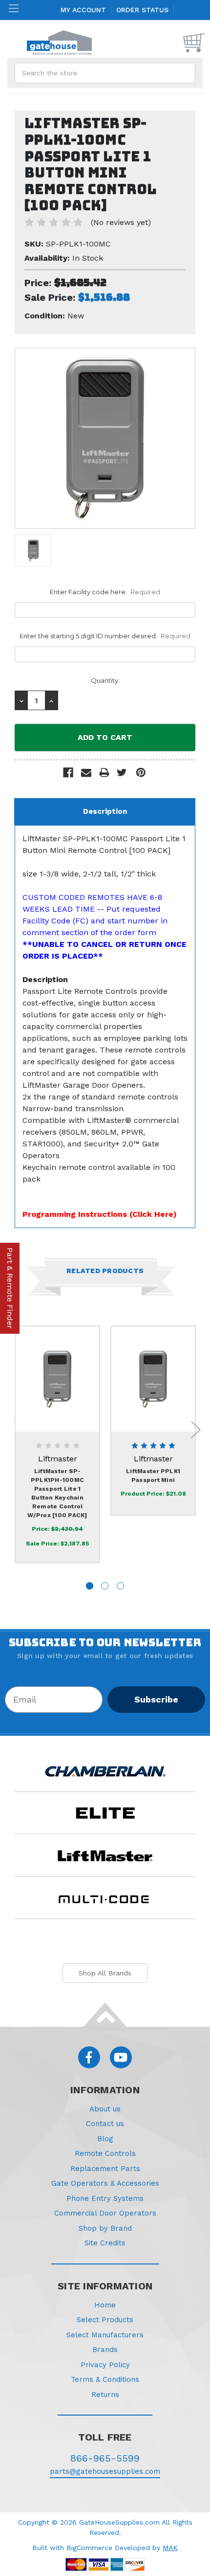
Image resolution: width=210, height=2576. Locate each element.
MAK (170, 2548)
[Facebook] (68, 773)
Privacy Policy (105, 2365)
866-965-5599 (105, 2458)
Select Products (105, 2320)
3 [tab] (120, 1586)
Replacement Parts (105, 2169)
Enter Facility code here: (105, 592)
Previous (12, 1429)
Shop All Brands (105, 1973)
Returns (105, 2395)
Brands (105, 2350)
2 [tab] (105, 1586)
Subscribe (156, 1699)
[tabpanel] (58, 1445)
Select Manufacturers (105, 2335)
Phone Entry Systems (105, 2198)
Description (105, 811)
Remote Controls (105, 2153)
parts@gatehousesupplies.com (105, 2471)
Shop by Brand (105, 2228)
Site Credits (105, 2243)
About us (105, 2109)
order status (142, 10)
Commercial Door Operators (105, 2213)
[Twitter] (122, 773)
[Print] (104, 773)
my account (83, 10)
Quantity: (105, 680)
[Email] (86, 773)
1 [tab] (90, 1586)
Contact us (105, 2124)
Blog (105, 2139)
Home (105, 2305)
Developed (132, 2548)
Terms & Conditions (105, 2379)
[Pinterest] (141, 773)
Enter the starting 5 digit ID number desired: (105, 636)
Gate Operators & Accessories (105, 2183)
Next (196, 1429)
